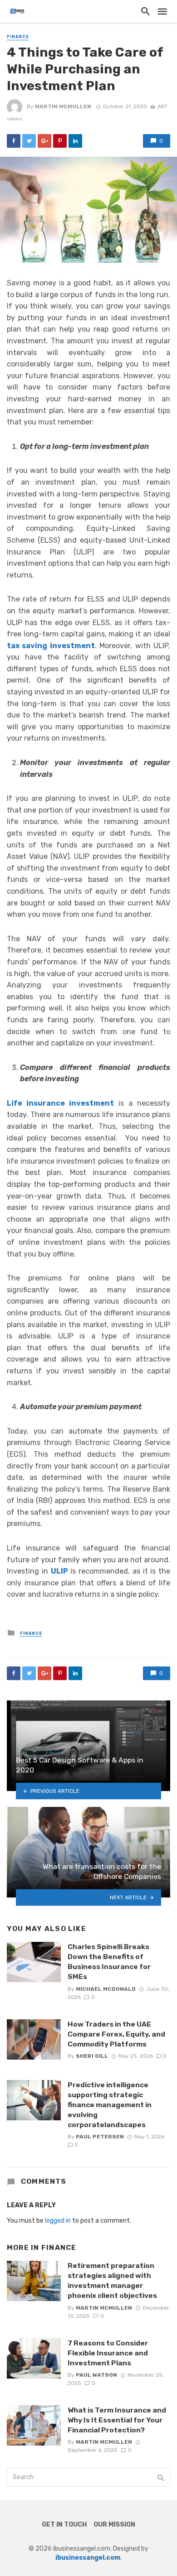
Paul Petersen (100, 2137)
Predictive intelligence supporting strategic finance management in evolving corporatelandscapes (110, 2105)
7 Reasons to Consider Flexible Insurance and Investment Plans (108, 2353)
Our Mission (114, 2525)
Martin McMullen (63, 106)
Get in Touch (64, 2525)
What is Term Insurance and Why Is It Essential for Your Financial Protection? (117, 2420)
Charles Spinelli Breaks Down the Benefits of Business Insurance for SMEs (109, 1962)
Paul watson (96, 2375)
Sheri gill (92, 2056)
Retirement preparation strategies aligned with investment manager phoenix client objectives (112, 2280)
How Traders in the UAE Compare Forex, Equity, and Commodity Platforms (116, 2034)
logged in (58, 2221)
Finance (18, 37)
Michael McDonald (106, 1989)
